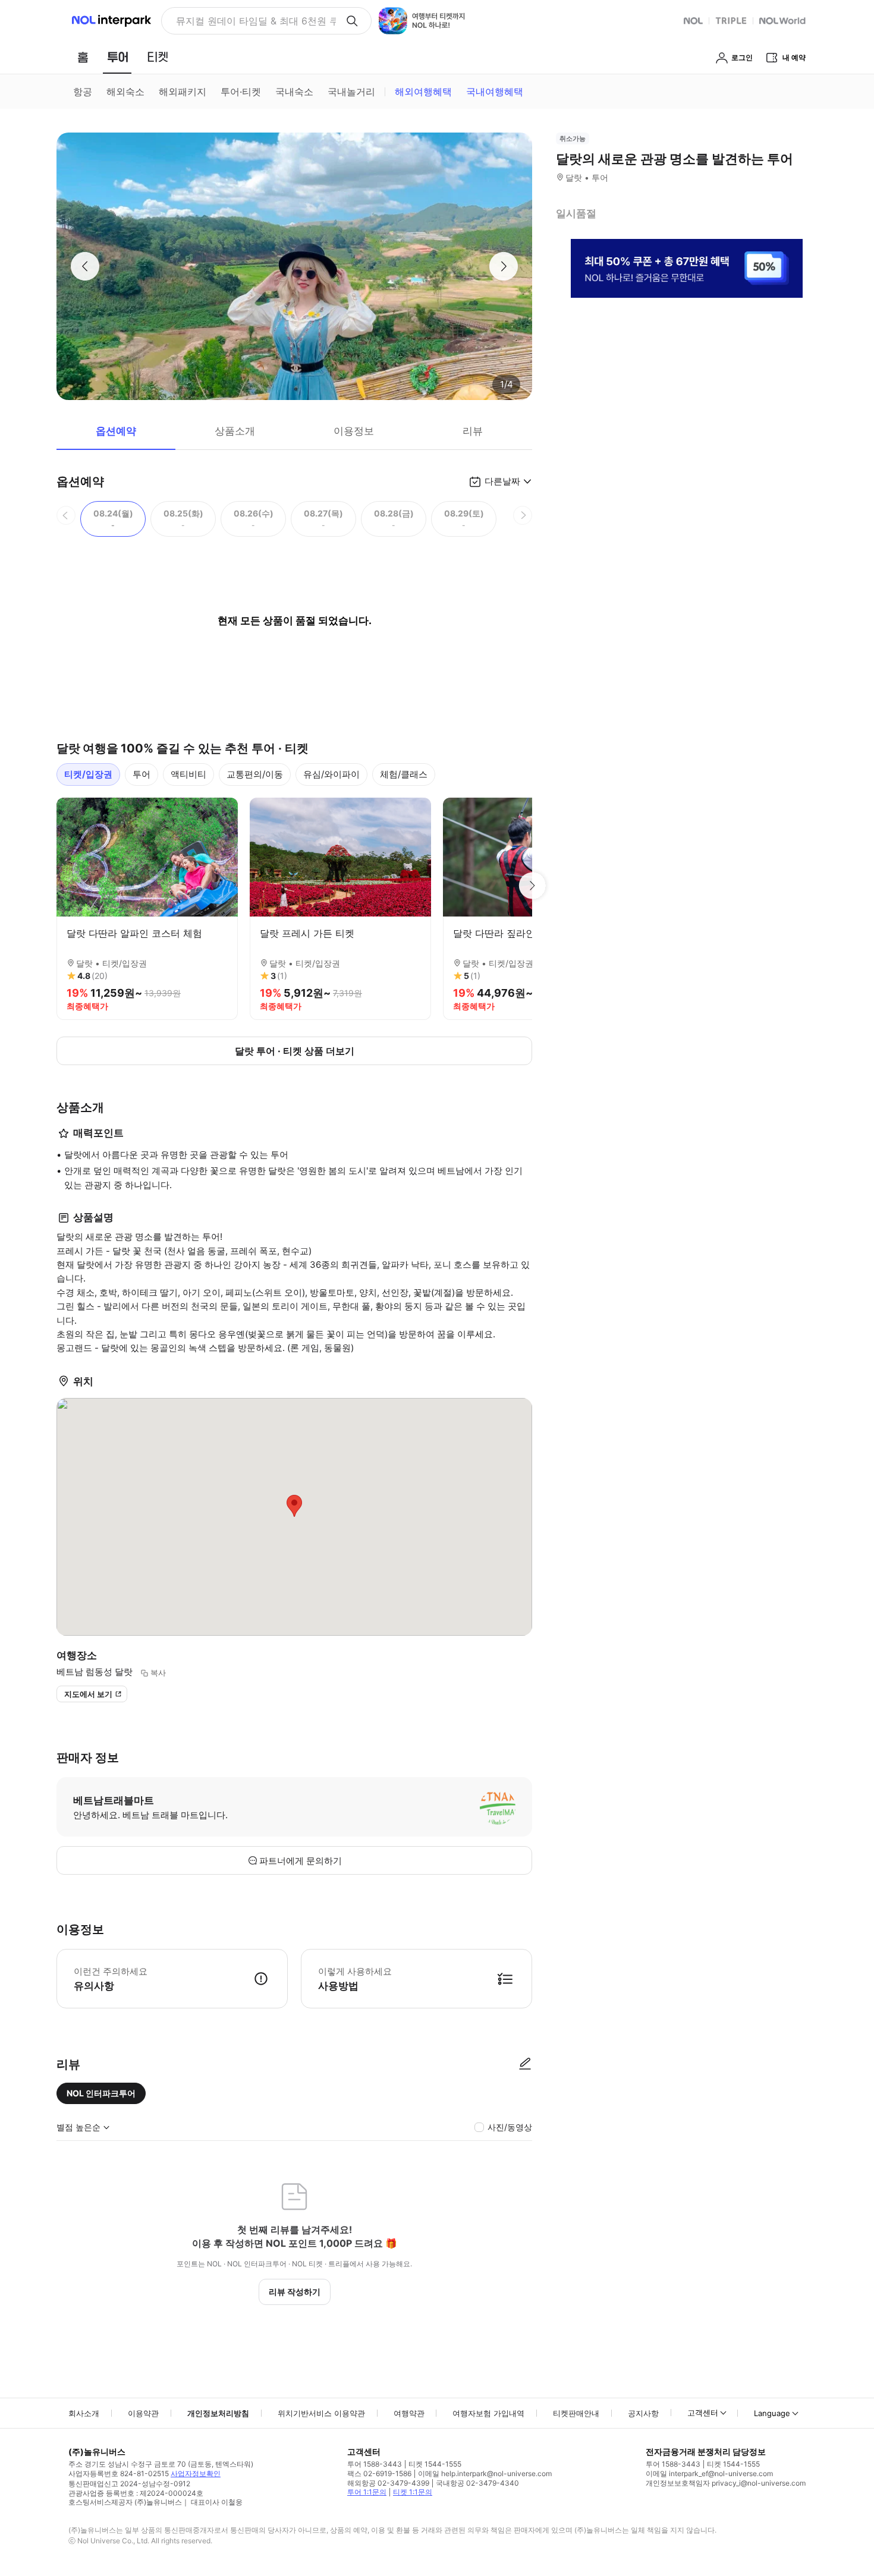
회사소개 (84, 2413)
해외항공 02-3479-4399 (388, 2483)
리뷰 (473, 431)
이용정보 (354, 431)
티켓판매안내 (576, 2413)
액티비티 (188, 774)
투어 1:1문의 (367, 2492)
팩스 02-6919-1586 (379, 2473)
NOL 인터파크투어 (101, 2093)
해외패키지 (183, 92)
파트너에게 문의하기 (301, 1861)
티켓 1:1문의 (413, 2492)
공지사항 (643, 2413)
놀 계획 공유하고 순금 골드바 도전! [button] (251, 21)
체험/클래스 (404, 774)
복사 (158, 1673)
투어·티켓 (241, 92)
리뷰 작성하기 (295, 2292)
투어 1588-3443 (375, 2464)
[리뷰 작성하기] (525, 2064)
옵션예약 (116, 431)
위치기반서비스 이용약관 (321, 2413)
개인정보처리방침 (218, 2413)
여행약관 (409, 2413)
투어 (142, 774)
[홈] (83, 57)
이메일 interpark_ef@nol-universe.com (709, 2473)
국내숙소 (294, 92)
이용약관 (143, 2413)
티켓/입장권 (88, 774)
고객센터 (703, 2413)
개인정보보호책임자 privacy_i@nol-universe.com (726, 2483)
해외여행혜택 (423, 92)
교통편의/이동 (255, 774)
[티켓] (158, 57)
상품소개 (235, 431)
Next (532, 886)
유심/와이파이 (331, 774)
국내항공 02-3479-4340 (477, 2483)
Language (772, 2413)
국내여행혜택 (495, 92)
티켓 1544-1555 (435, 2464)
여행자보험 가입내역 (488, 2413)
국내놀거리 (351, 92)
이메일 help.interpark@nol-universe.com (485, 2473)
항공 (83, 92)
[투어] (117, 57)
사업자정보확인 (196, 2473)
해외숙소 (125, 92)
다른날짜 (502, 481)
